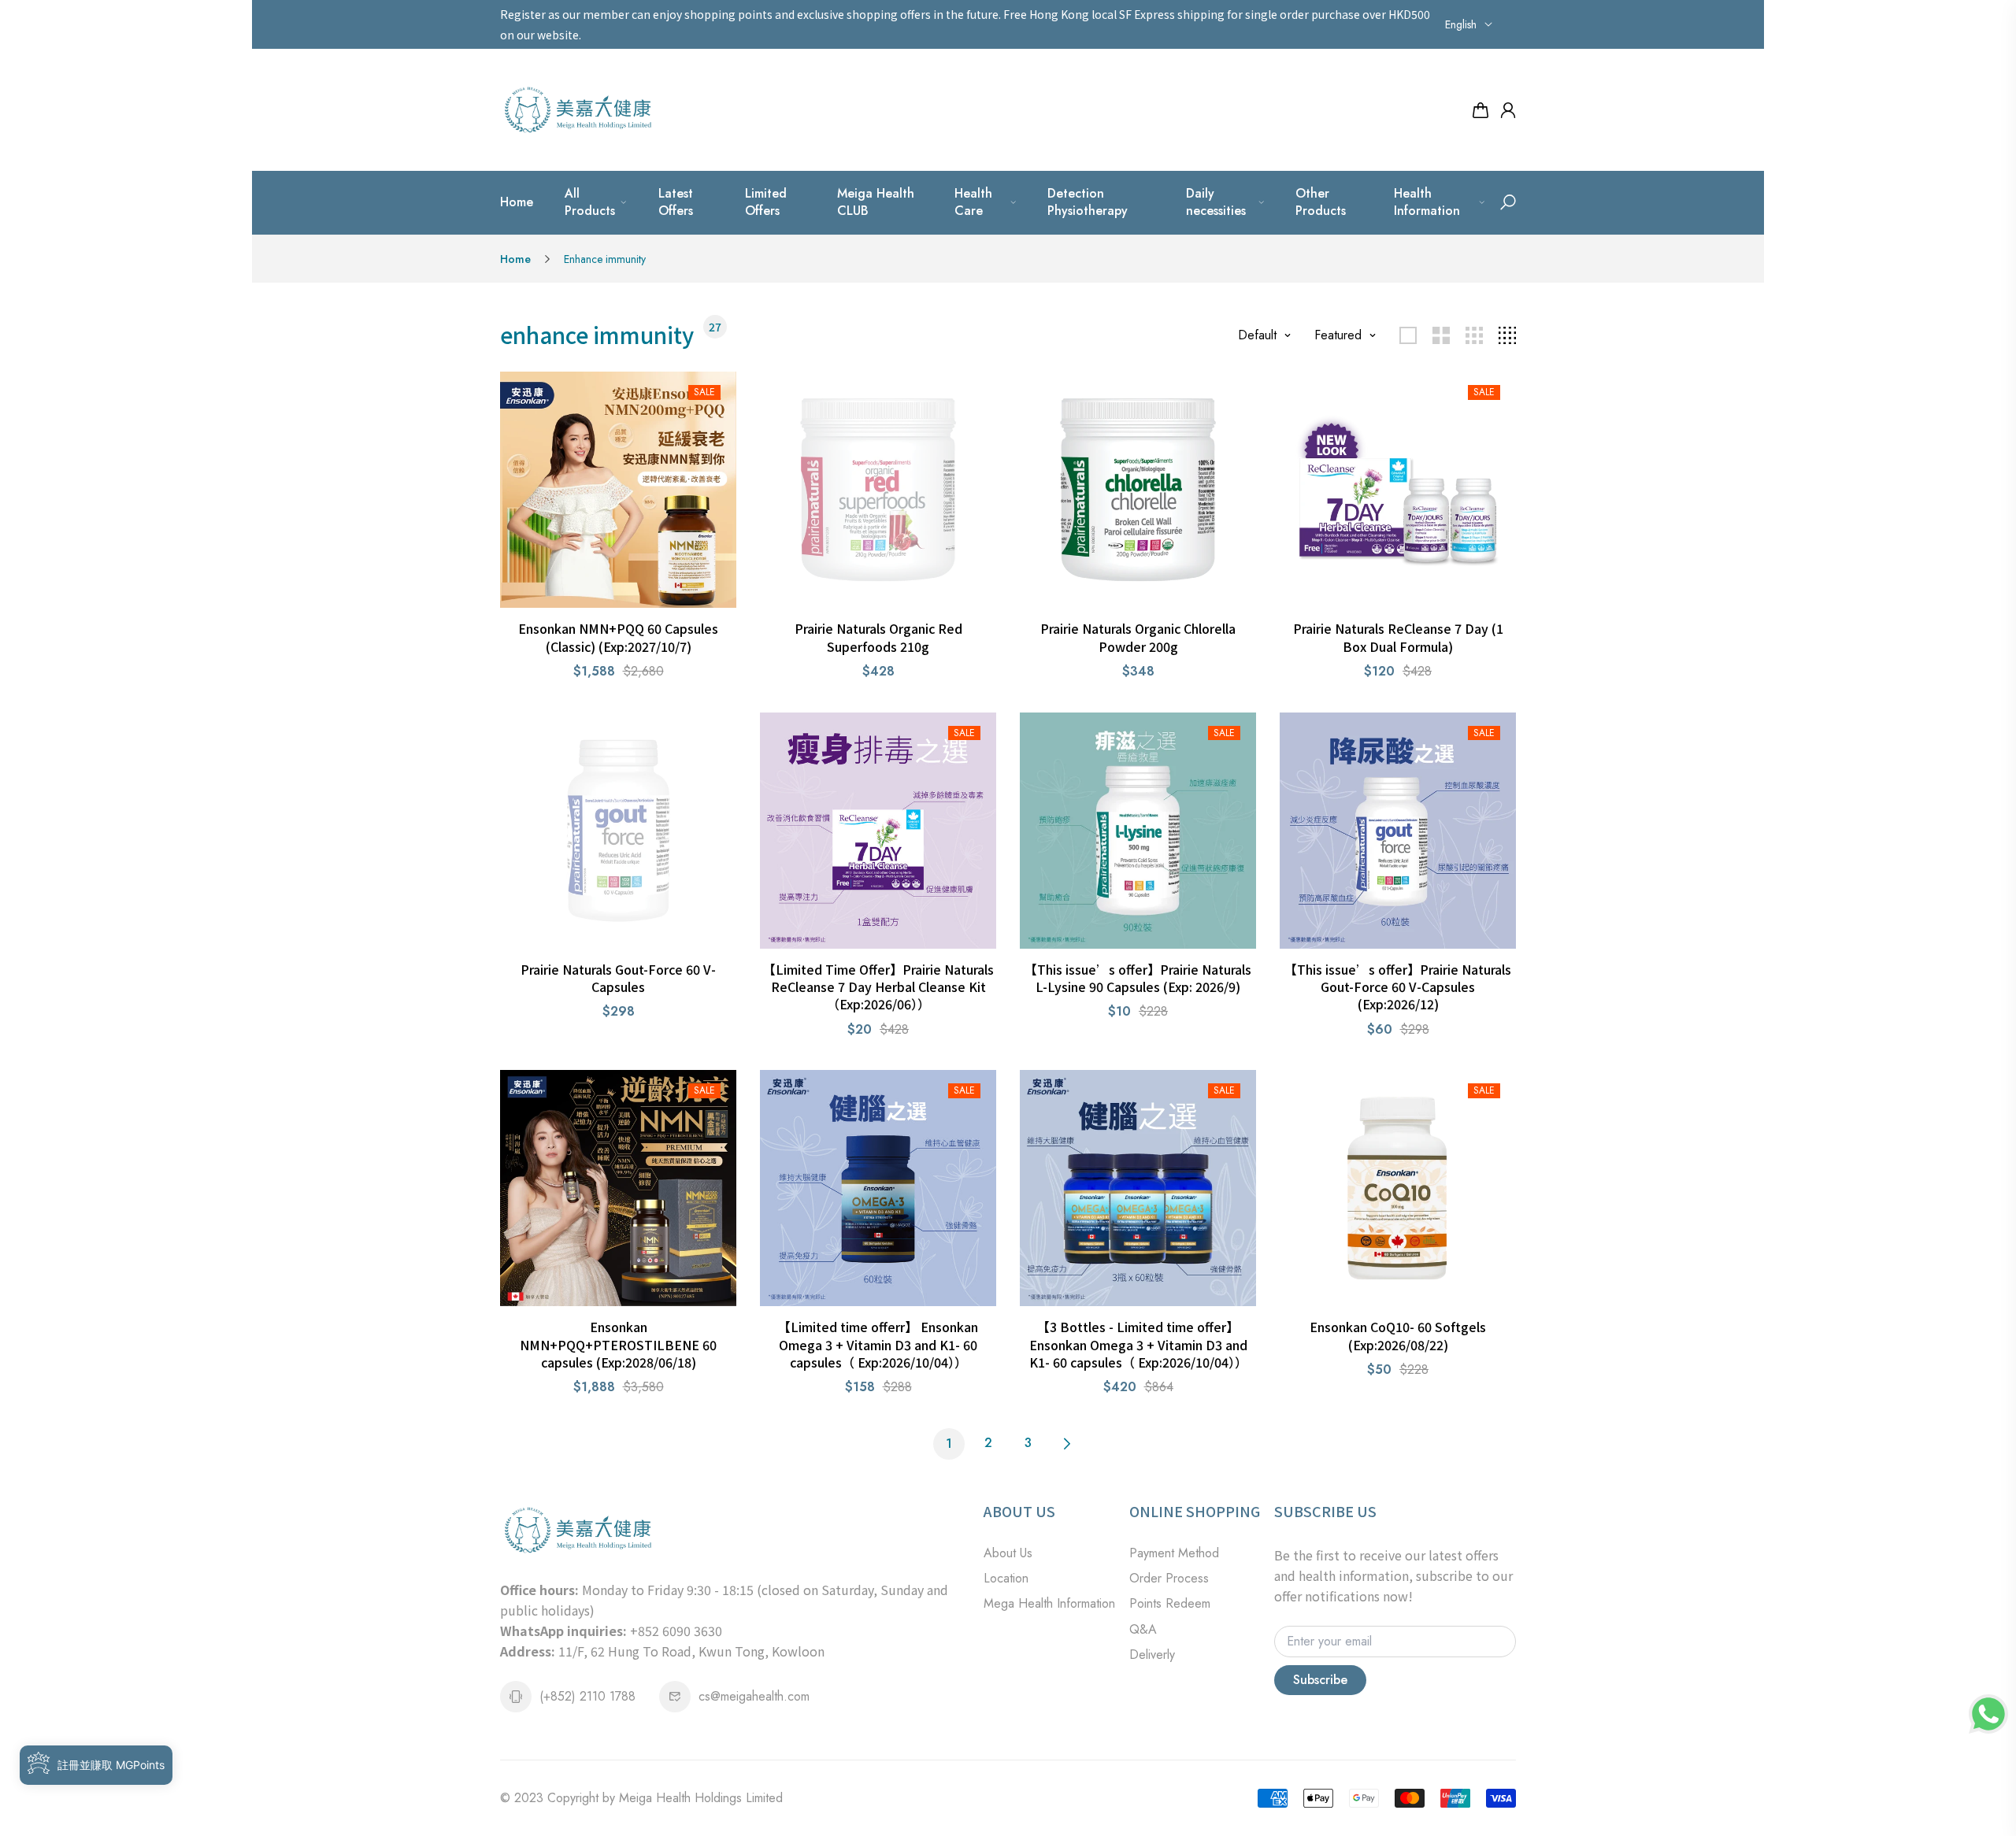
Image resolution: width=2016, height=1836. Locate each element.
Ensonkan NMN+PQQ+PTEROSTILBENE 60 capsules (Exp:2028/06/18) (618, 1344)
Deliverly (1152, 1655)
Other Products (1321, 202)
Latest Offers (676, 202)
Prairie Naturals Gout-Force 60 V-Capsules (618, 978)
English (1461, 24)
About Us (1008, 1553)
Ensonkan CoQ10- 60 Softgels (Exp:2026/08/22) (1398, 1335)
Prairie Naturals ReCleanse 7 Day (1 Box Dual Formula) (1398, 637)
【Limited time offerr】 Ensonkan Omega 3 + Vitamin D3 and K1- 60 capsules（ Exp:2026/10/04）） (878, 1344)
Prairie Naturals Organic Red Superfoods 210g (878, 637)
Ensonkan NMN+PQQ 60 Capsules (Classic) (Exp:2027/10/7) (618, 637)
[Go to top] (1953, 1773)
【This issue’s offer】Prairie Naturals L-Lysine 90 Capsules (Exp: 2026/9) (1138, 978)
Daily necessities (1216, 202)
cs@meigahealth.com (754, 1696)
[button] (1508, 202)
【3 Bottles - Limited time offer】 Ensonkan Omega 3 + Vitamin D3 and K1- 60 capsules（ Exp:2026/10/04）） (1138, 1344)
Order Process (1169, 1578)
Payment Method (1174, 1553)
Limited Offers (766, 202)
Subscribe (1320, 1680)
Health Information (1427, 202)
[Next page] (1067, 1444)
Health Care (973, 202)
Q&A (1143, 1629)
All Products (590, 202)
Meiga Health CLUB (876, 202)
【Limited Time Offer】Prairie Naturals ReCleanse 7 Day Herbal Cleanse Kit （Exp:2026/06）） (878, 987)
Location (1006, 1578)
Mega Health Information (1049, 1603)
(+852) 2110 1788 (587, 1696)
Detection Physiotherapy (1088, 202)
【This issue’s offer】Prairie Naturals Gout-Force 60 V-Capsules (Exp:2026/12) (1398, 987)
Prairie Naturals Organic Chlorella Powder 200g (1138, 637)
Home (517, 202)
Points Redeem (1170, 1603)
